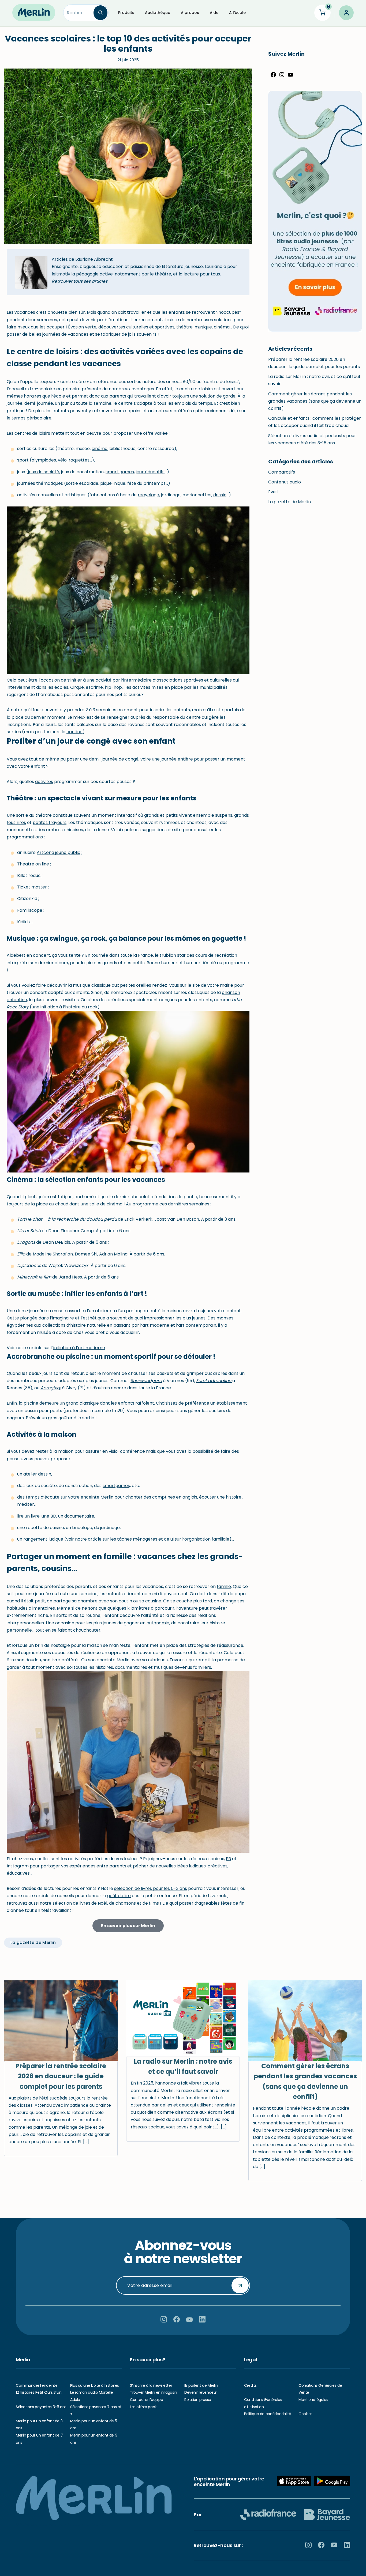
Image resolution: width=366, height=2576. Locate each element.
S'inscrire (240, 2285)
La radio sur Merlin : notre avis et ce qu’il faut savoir (183, 2066)
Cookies (305, 2414)
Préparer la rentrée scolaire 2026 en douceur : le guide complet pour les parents (61, 2076)
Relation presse (198, 2400)
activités (44, 782)
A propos (190, 13)
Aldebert (16, 955)
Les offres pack (143, 2407)
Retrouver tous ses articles (80, 281)
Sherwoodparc (146, 1381)
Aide (214, 13)
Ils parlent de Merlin (201, 2385)
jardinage (171, 495)
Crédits (250, 2385)
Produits (126, 13)
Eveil (273, 492)
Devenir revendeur (201, 2392)
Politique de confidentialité (268, 2414)
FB (228, 1859)
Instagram (18, 1866)
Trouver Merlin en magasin (154, 2392)
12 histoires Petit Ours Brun (39, 2392)
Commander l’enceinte (37, 2385)
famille (224, 1586)
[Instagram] (282, 76)
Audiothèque (158, 13)
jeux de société (44, 472)
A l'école (237, 13)
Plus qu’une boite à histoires (95, 2385)
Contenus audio (285, 482)
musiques (164, 1667)
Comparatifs (282, 472)
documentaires (131, 1667)
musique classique (92, 985)
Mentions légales (313, 2400)
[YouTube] (290, 76)
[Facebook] (273, 76)
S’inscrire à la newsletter (151, 2385)
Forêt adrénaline (214, 1381)
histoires (104, 1667)
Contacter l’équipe (146, 2400)
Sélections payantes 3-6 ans (41, 2407)
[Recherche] (100, 13)
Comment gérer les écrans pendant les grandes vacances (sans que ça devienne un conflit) (315, 401)
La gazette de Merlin (290, 502)
